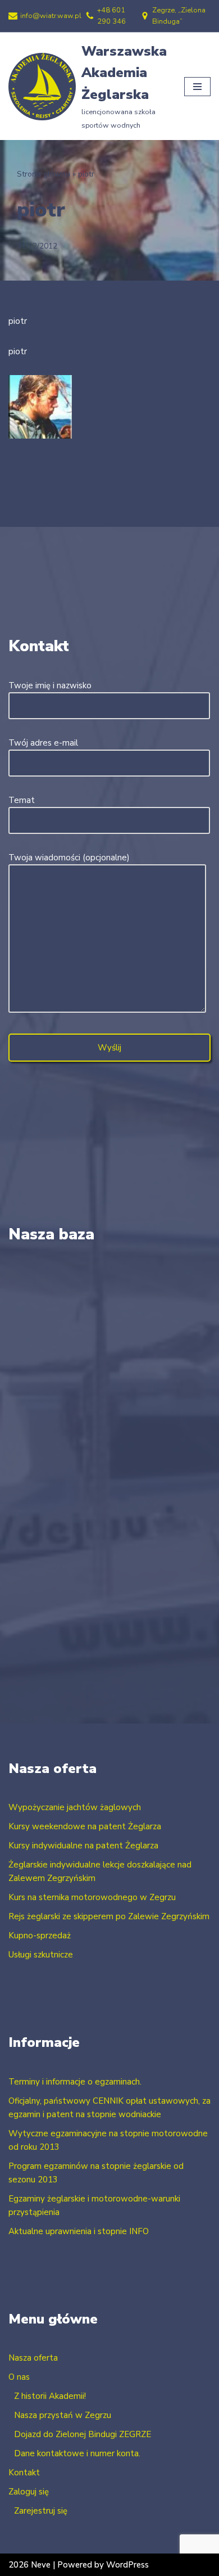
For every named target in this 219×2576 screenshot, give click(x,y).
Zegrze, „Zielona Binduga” (179, 16)
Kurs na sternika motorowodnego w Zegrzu (92, 1897)
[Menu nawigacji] (197, 87)
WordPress (127, 2565)
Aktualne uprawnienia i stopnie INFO (79, 2231)
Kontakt (24, 2473)
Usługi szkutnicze (41, 1955)
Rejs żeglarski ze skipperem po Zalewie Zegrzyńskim (109, 1916)
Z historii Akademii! (50, 2396)
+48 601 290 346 (111, 16)
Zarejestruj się (41, 2511)
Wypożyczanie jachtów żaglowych (75, 1807)
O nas (19, 2377)
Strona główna (44, 174)
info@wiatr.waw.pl (51, 16)
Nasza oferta (33, 2358)
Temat (22, 800)
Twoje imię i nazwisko (50, 685)
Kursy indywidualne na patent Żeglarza (83, 1846)
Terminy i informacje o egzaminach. (75, 2082)
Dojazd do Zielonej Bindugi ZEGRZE (83, 2434)
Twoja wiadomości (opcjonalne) (69, 858)
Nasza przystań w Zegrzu (63, 2415)
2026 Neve (29, 2565)
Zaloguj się (29, 2492)
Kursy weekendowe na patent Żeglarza (85, 1826)
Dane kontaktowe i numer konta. (77, 2453)
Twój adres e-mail (43, 743)
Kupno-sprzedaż (40, 1936)
